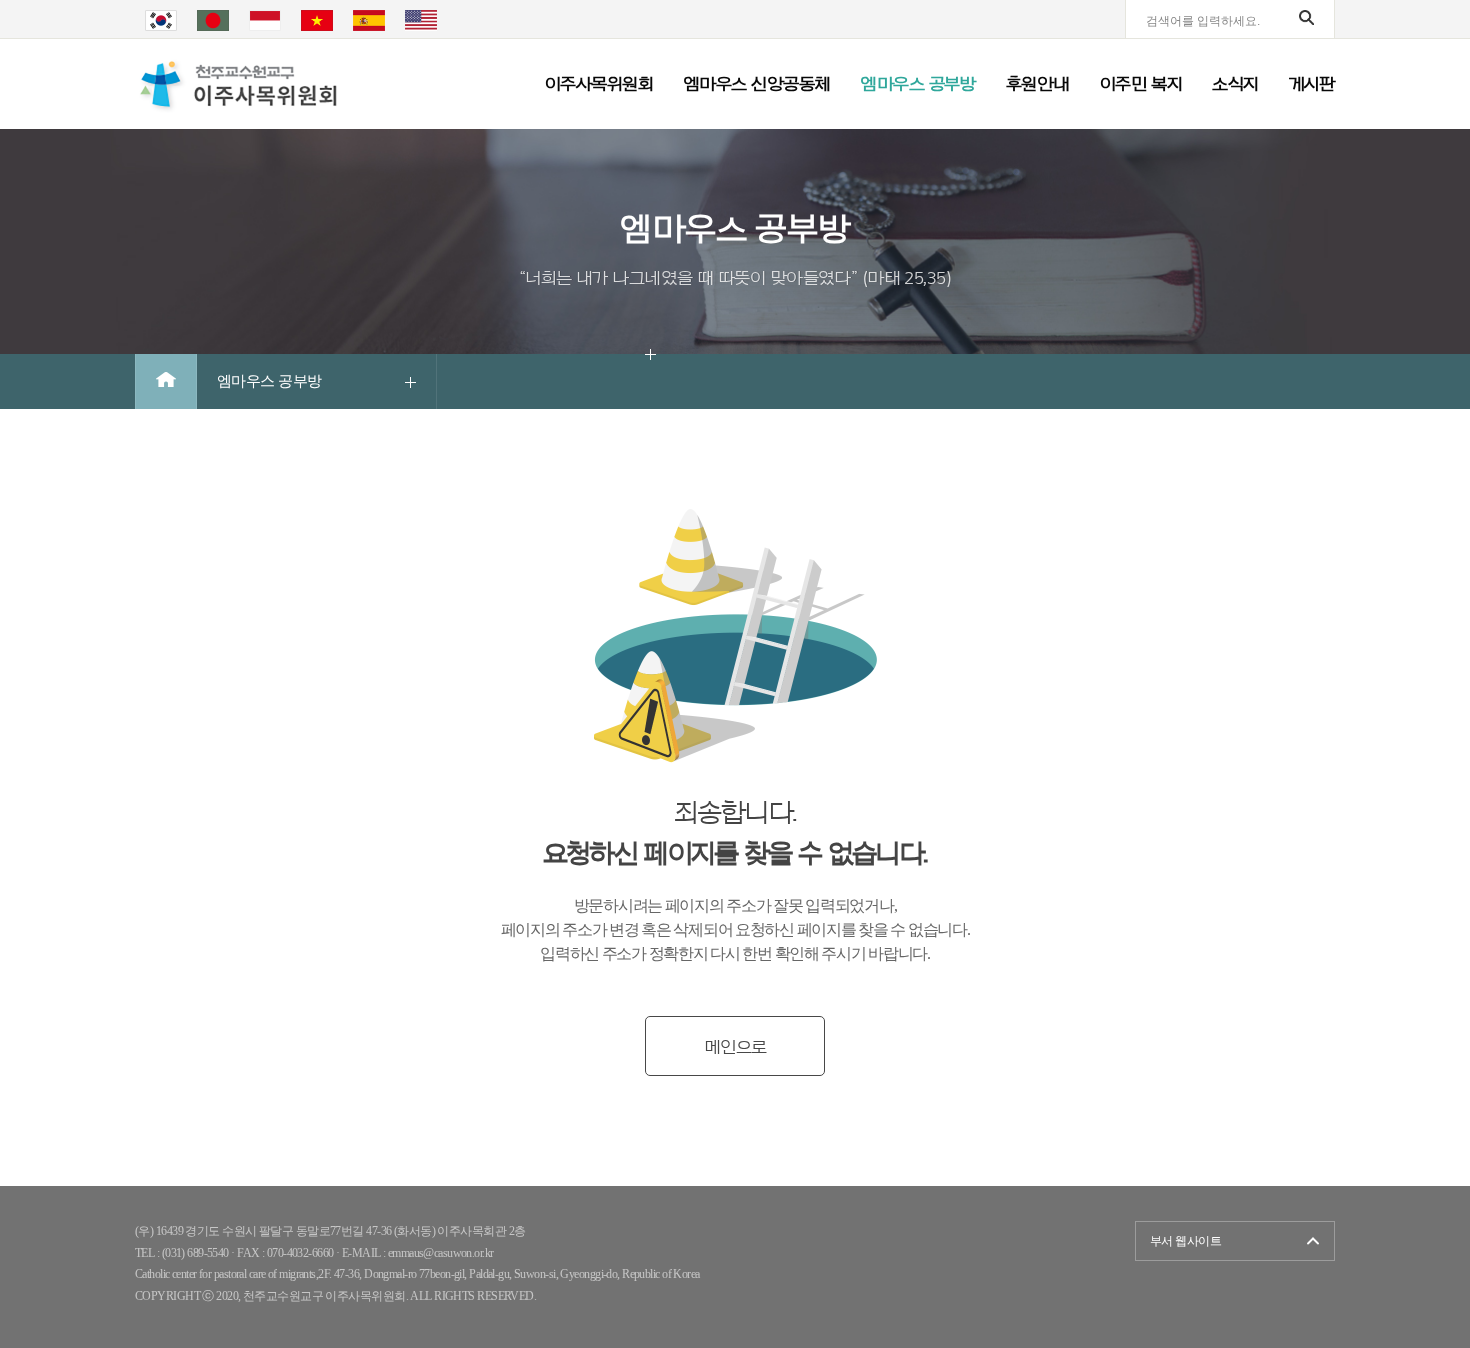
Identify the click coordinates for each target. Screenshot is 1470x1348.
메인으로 (735, 1047)
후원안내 (1038, 84)
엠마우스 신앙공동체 (756, 84)
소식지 (1235, 84)
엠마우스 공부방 (918, 84)
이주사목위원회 (599, 84)
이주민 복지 (1141, 84)
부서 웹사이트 (1185, 1241)
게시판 (1312, 84)
